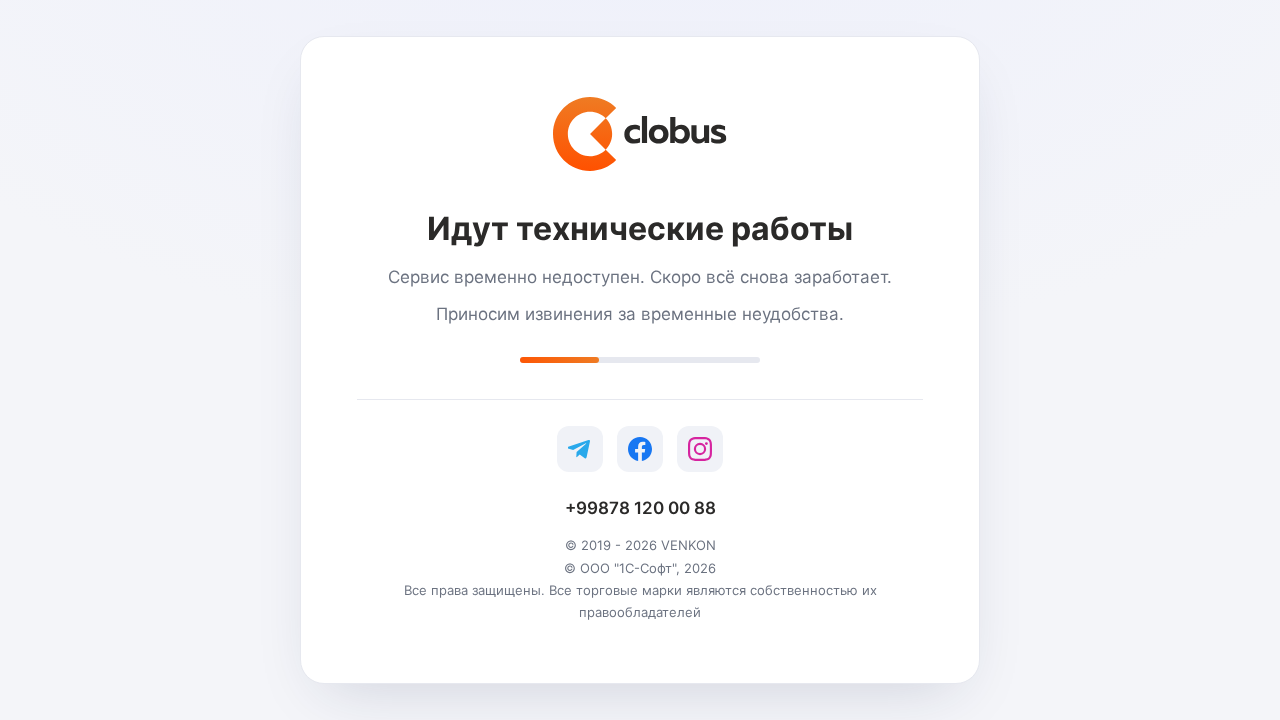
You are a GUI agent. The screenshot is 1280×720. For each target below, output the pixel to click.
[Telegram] (580, 449)
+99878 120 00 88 (640, 508)
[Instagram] (700, 449)
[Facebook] (640, 449)
